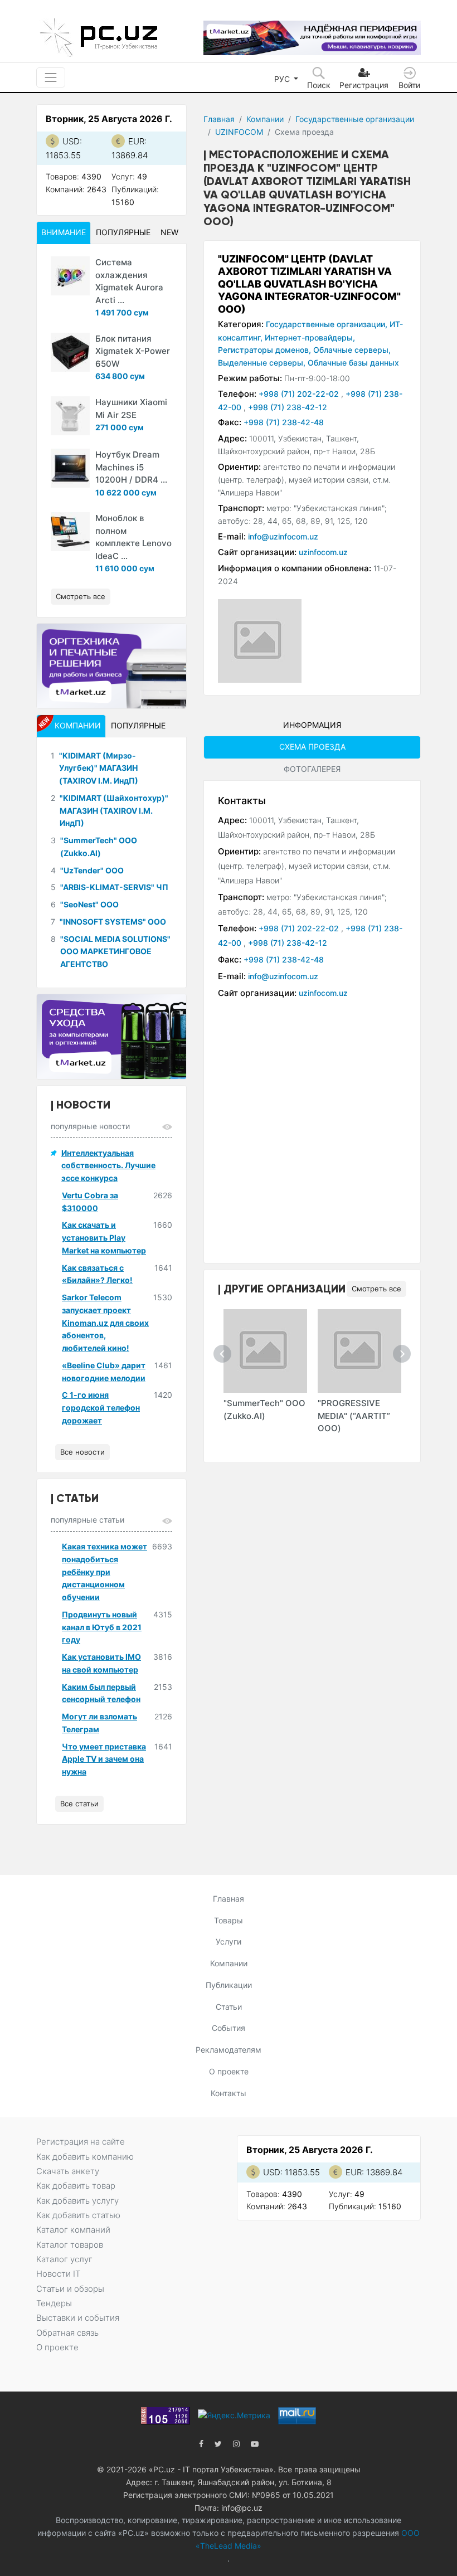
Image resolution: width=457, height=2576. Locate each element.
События (229, 2028)
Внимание (64, 232)
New (169, 232)
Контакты (229, 2093)
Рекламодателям (229, 2050)
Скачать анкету (68, 2171)
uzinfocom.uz (323, 552)
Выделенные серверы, (262, 363)
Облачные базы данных (353, 363)
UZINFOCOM (239, 132)
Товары (229, 1920)
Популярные (123, 232)
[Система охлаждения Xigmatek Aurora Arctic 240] (70, 276)
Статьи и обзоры (70, 2289)
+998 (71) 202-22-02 (300, 394)
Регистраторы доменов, (264, 350)
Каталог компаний (73, 2230)
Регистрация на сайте (81, 2142)
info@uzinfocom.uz (283, 536)
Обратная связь (67, 2333)
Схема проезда (312, 747)
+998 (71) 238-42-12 (288, 407)
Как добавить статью (78, 2215)
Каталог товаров (70, 2245)
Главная (219, 119)
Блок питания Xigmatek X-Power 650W (133, 351)
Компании (265, 119)
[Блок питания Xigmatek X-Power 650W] (70, 352)
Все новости (82, 1452)
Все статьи (79, 1804)
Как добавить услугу (77, 2201)
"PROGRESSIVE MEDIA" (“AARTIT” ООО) (354, 1416)
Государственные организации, (327, 324)
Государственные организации (355, 119)
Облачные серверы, (352, 350)
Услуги (229, 1941)
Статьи (229, 2007)
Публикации (229, 1985)
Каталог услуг (64, 2259)
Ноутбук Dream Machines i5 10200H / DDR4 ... (131, 467)
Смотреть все (376, 1289)
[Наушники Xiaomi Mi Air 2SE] (70, 416)
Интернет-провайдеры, (310, 337)
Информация (312, 725)
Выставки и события (78, 2318)
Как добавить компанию (85, 2157)
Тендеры (54, 2303)
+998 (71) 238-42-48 (284, 422)
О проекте (229, 2071)
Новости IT (58, 2274)
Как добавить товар (76, 2186)
